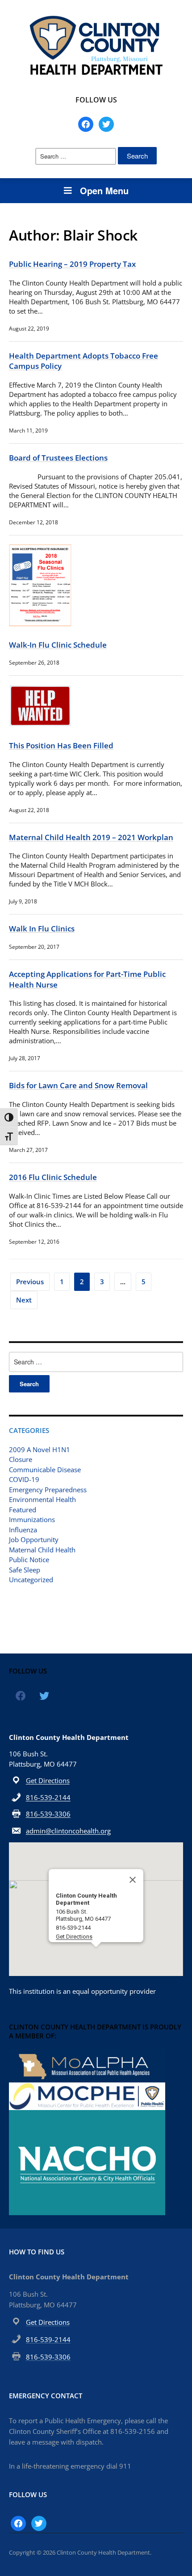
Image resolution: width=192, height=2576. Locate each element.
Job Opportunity (34, 1539)
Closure (21, 1459)
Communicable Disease (45, 1470)
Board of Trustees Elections (58, 458)
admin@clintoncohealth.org (68, 1831)
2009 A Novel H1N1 (40, 1449)
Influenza (23, 1530)
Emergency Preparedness (48, 1490)
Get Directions (48, 1780)
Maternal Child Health (42, 1550)
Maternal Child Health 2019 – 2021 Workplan (91, 837)
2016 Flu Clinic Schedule (53, 1177)
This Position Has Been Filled (61, 745)
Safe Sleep (25, 1570)
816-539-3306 (48, 1814)
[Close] (133, 1880)
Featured (23, 1510)
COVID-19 (24, 1479)
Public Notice (29, 1559)
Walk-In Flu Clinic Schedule (58, 645)
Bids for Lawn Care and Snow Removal (78, 1085)
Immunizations (32, 1519)
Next (24, 1300)
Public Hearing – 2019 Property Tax (72, 264)
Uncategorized (31, 1580)
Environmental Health (42, 1499)
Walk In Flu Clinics (42, 929)
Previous (30, 1282)
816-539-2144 (48, 1797)
